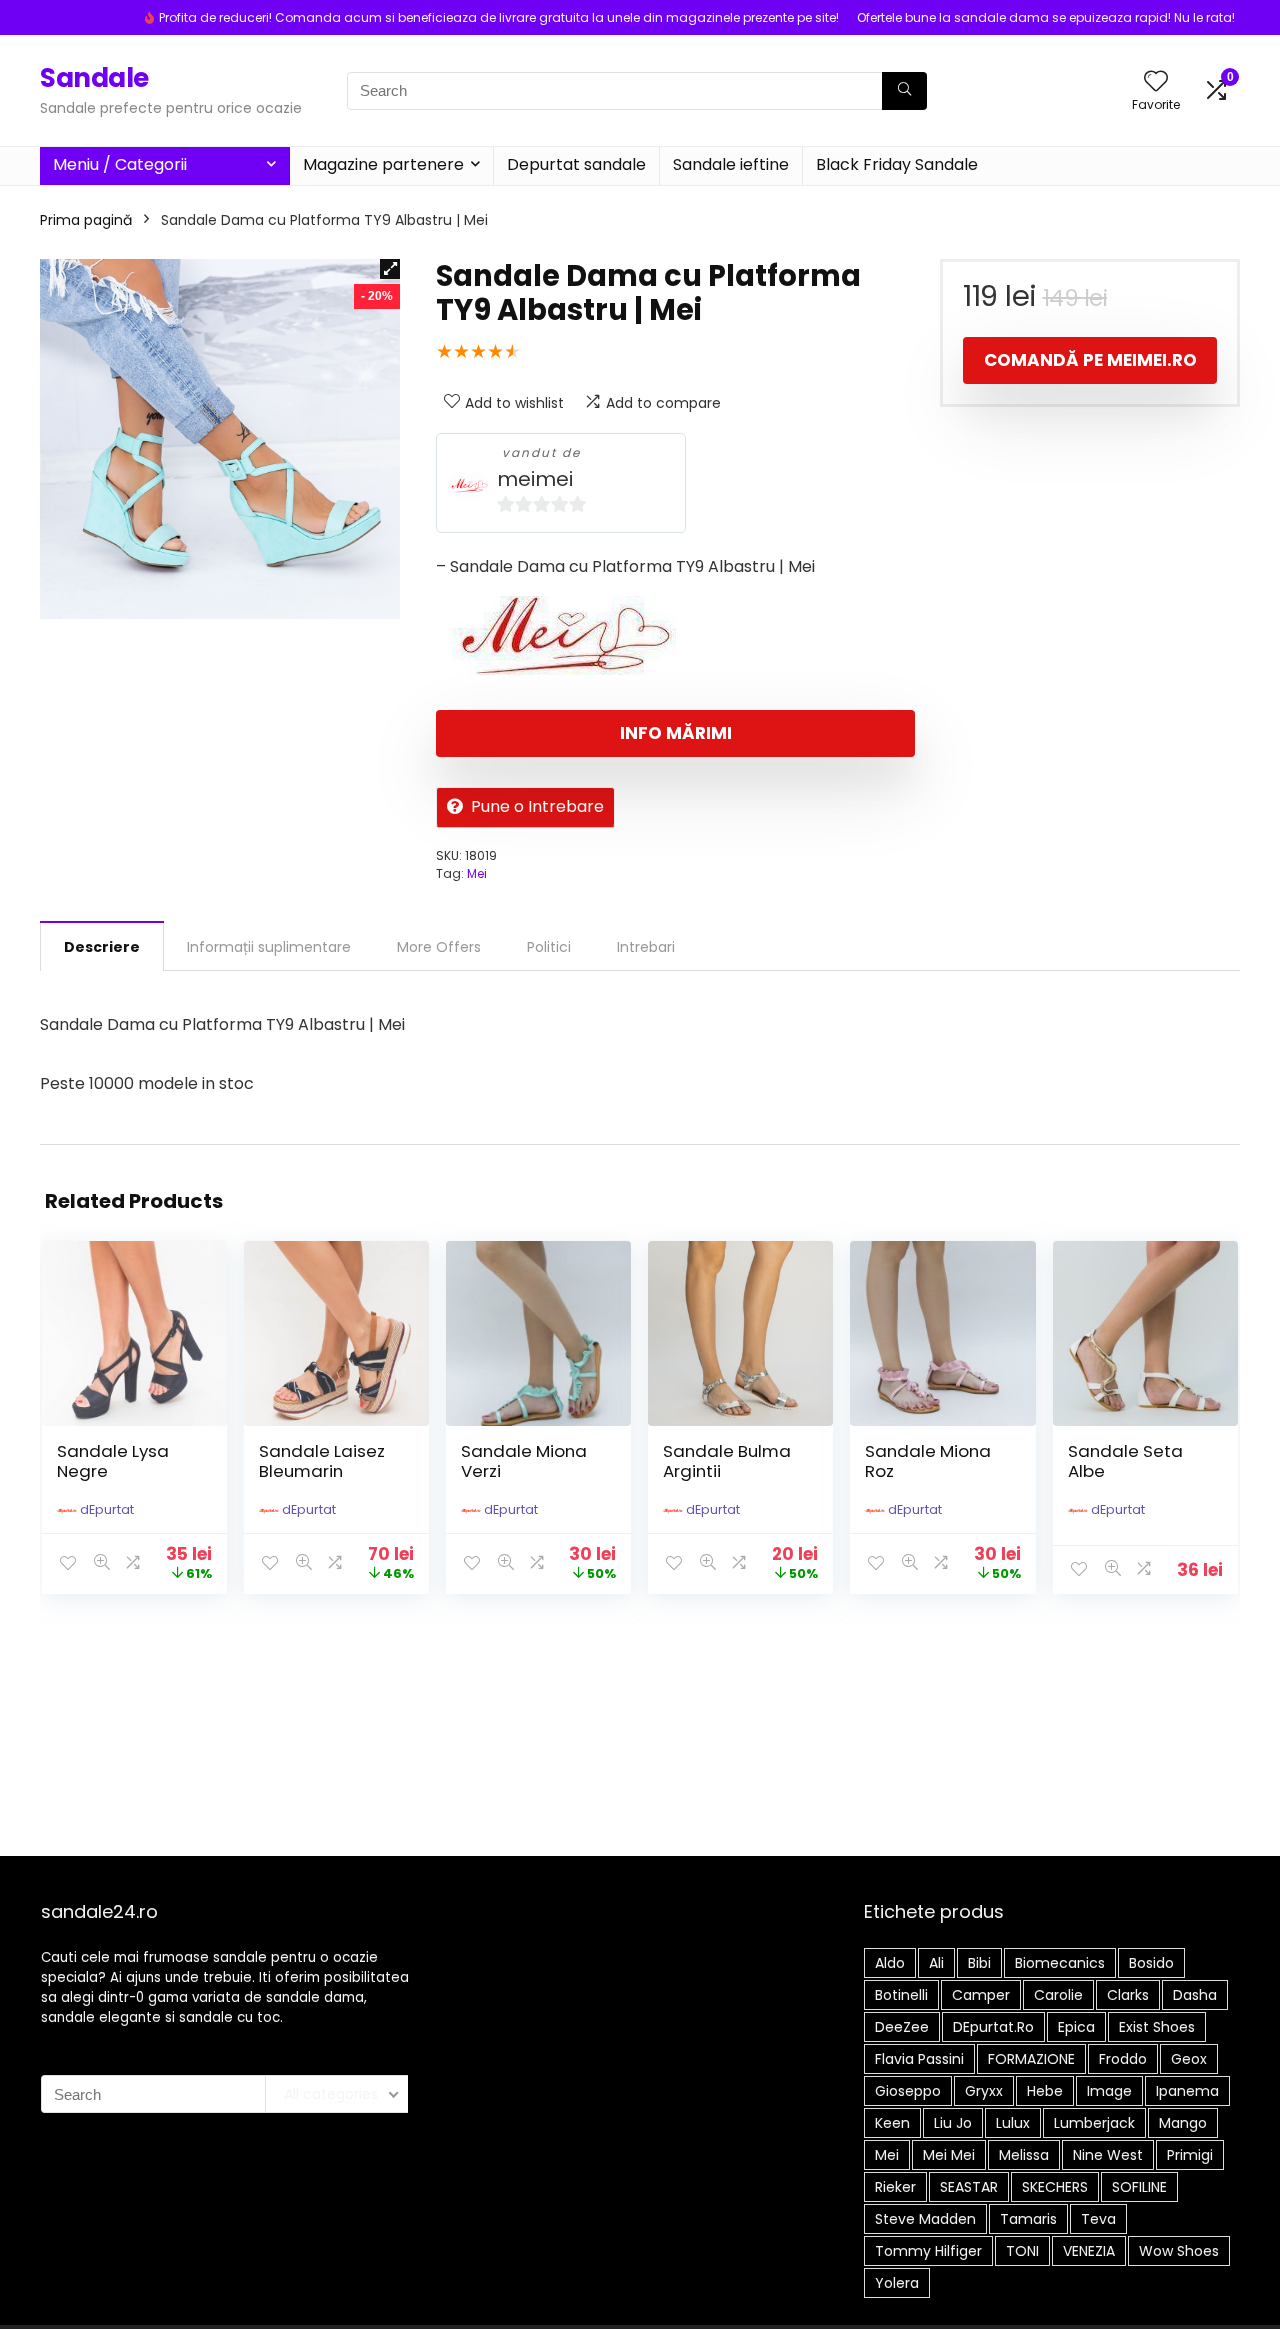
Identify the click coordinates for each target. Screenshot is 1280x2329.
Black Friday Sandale (897, 164)
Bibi (979, 1963)
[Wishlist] (1156, 82)
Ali (936, 1963)
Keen (892, 2123)
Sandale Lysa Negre (113, 1461)
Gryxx (984, 2091)
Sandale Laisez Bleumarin (322, 1461)
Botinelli (901, 1995)
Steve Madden (925, 2219)
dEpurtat (107, 1509)
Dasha (1195, 1995)
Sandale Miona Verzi (524, 1461)
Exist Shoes (1157, 2027)
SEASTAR (969, 2187)
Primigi (1190, 2155)
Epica (1076, 2027)
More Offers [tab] (439, 947)
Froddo (1123, 2059)
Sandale (94, 78)
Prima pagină (86, 220)
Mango (1183, 2123)
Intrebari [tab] (646, 947)
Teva (1098, 2219)
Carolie (1058, 1995)
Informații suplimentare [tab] (269, 947)
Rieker (895, 2187)
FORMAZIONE (1031, 2059)
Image (1109, 2091)
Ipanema (1187, 2091)
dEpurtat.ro (993, 2027)
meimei (535, 479)
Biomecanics (1060, 1963)
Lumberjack (1094, 2123)
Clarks (1128, 1995)
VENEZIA (1089, 2251)
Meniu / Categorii (120, 164)
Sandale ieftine (731, 164)
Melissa (1024, 2155)
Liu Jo (953, 2123)
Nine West (1108, 2155)
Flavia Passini (919, 2059)
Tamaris (1028, 2219)
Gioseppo (908, 2091)
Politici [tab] (549, 947)
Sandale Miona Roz (928, 1461)
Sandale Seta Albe (1125, 1461)
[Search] (904, 91)
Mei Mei (949, 2155)
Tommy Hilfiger (928, 2251)
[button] (390, 269)
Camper (981, 1995)
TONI (1022, 2251)
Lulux (1013, 2123)
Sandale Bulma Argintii (727, 1461)
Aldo (890, 1963)
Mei (477, 873)
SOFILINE (1139, 2187)
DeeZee (902, 2027)
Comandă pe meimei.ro (1090, 360)
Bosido (1151, 1963)
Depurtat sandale (576, 164)
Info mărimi (676, 733)
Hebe (1045, 2091)
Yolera (897, 2283)
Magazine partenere (383, 164)
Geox (1189, 2059)
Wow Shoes (1179, 2251)
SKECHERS (1055, 2187)
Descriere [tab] (102, 947)
